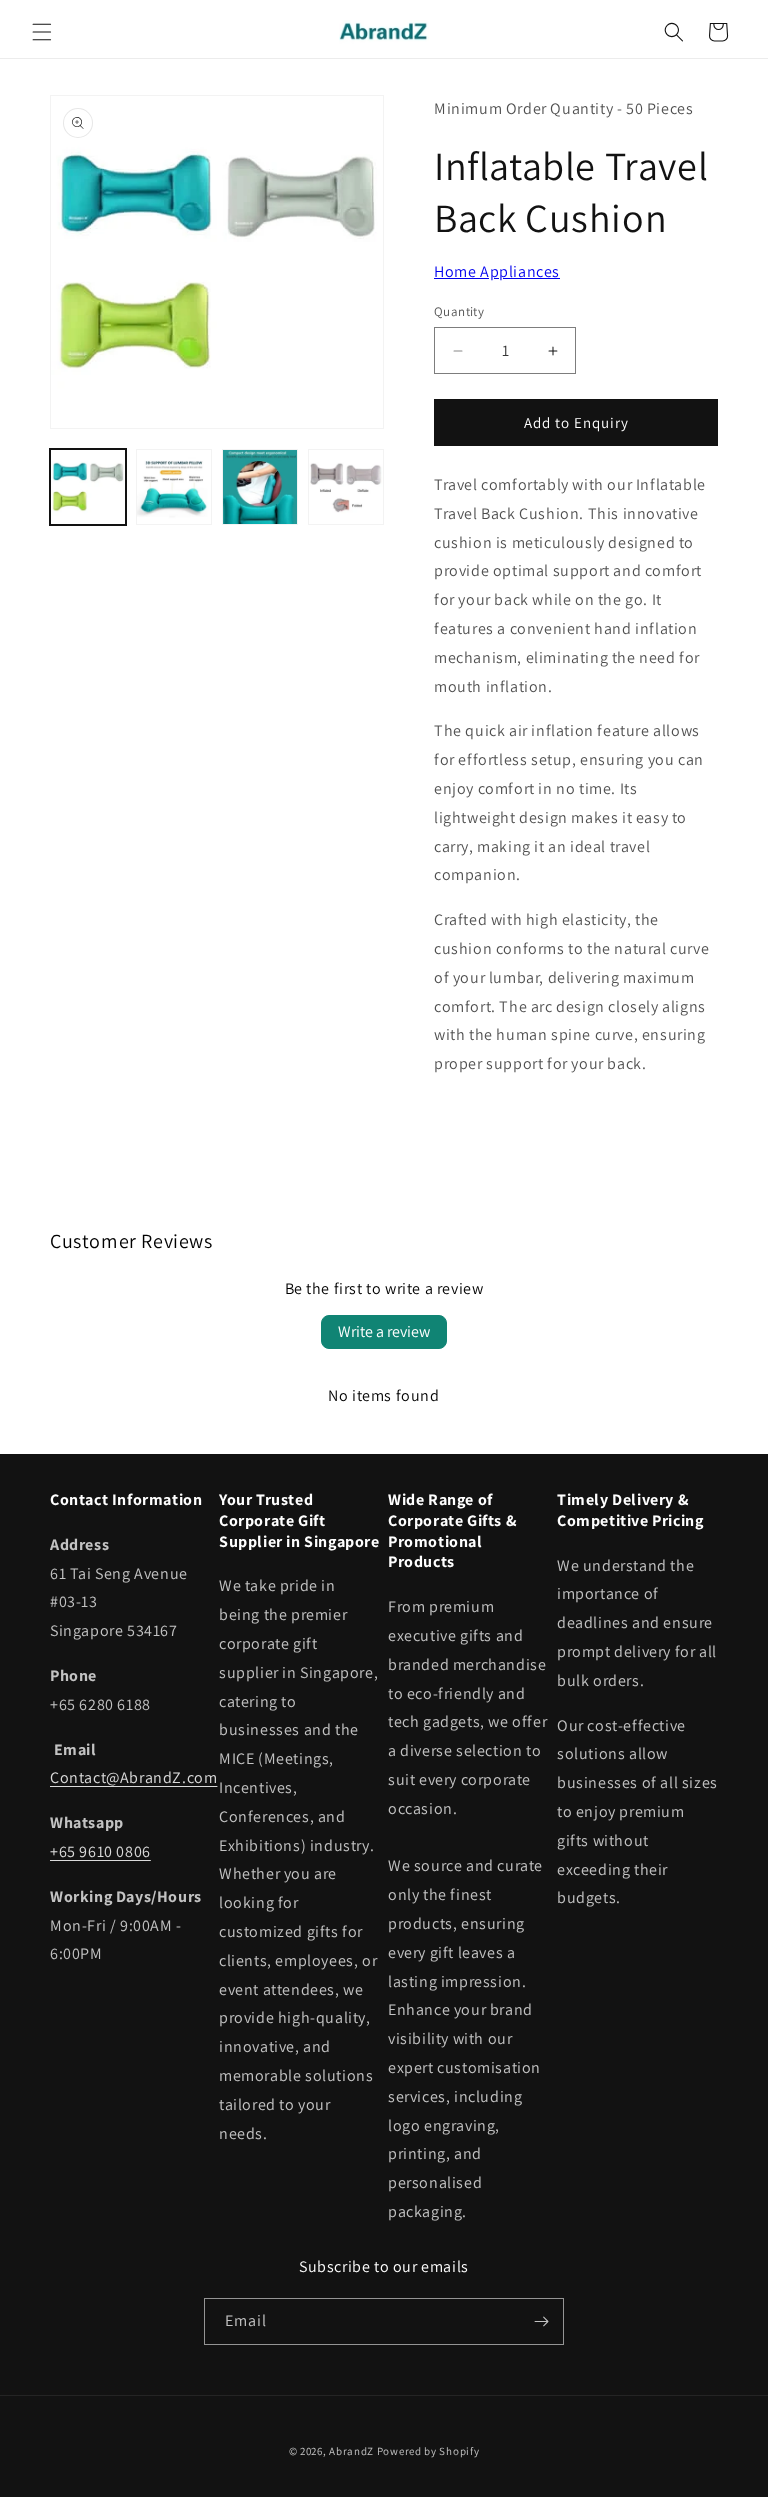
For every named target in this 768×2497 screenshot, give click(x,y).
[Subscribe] (541, 2321)
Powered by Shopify (428, 2451)
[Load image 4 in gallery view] (346, 487)
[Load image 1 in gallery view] (88, 487)
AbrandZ (351, 2451)
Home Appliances (497, 271)
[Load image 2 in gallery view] (174, 487)
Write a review (384, 1331)
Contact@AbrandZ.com (133, 1777)
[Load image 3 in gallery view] (260, 487)
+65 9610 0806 (100, 1851)
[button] (42, 32)
